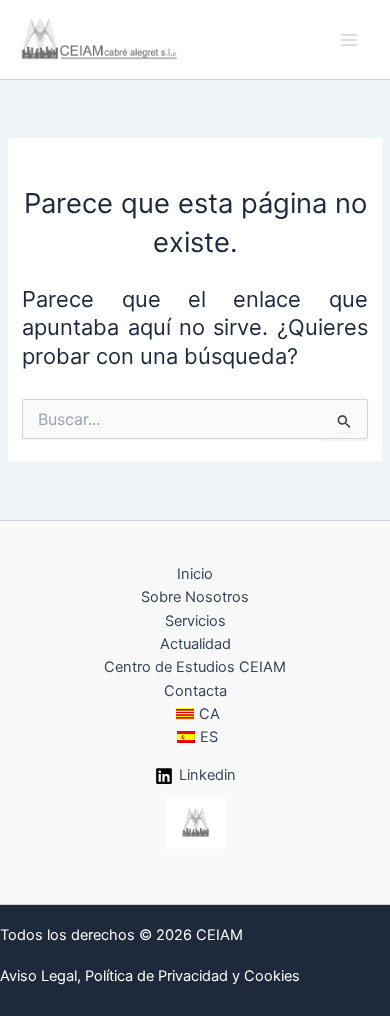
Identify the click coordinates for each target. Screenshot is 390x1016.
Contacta (195, 691)
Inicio (195, 574)
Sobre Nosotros (195, 597)
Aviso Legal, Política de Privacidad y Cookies (150, 976)
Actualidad (195, 644)
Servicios (195, 621)
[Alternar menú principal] (349, 40)
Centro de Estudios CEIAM (195, 667)
